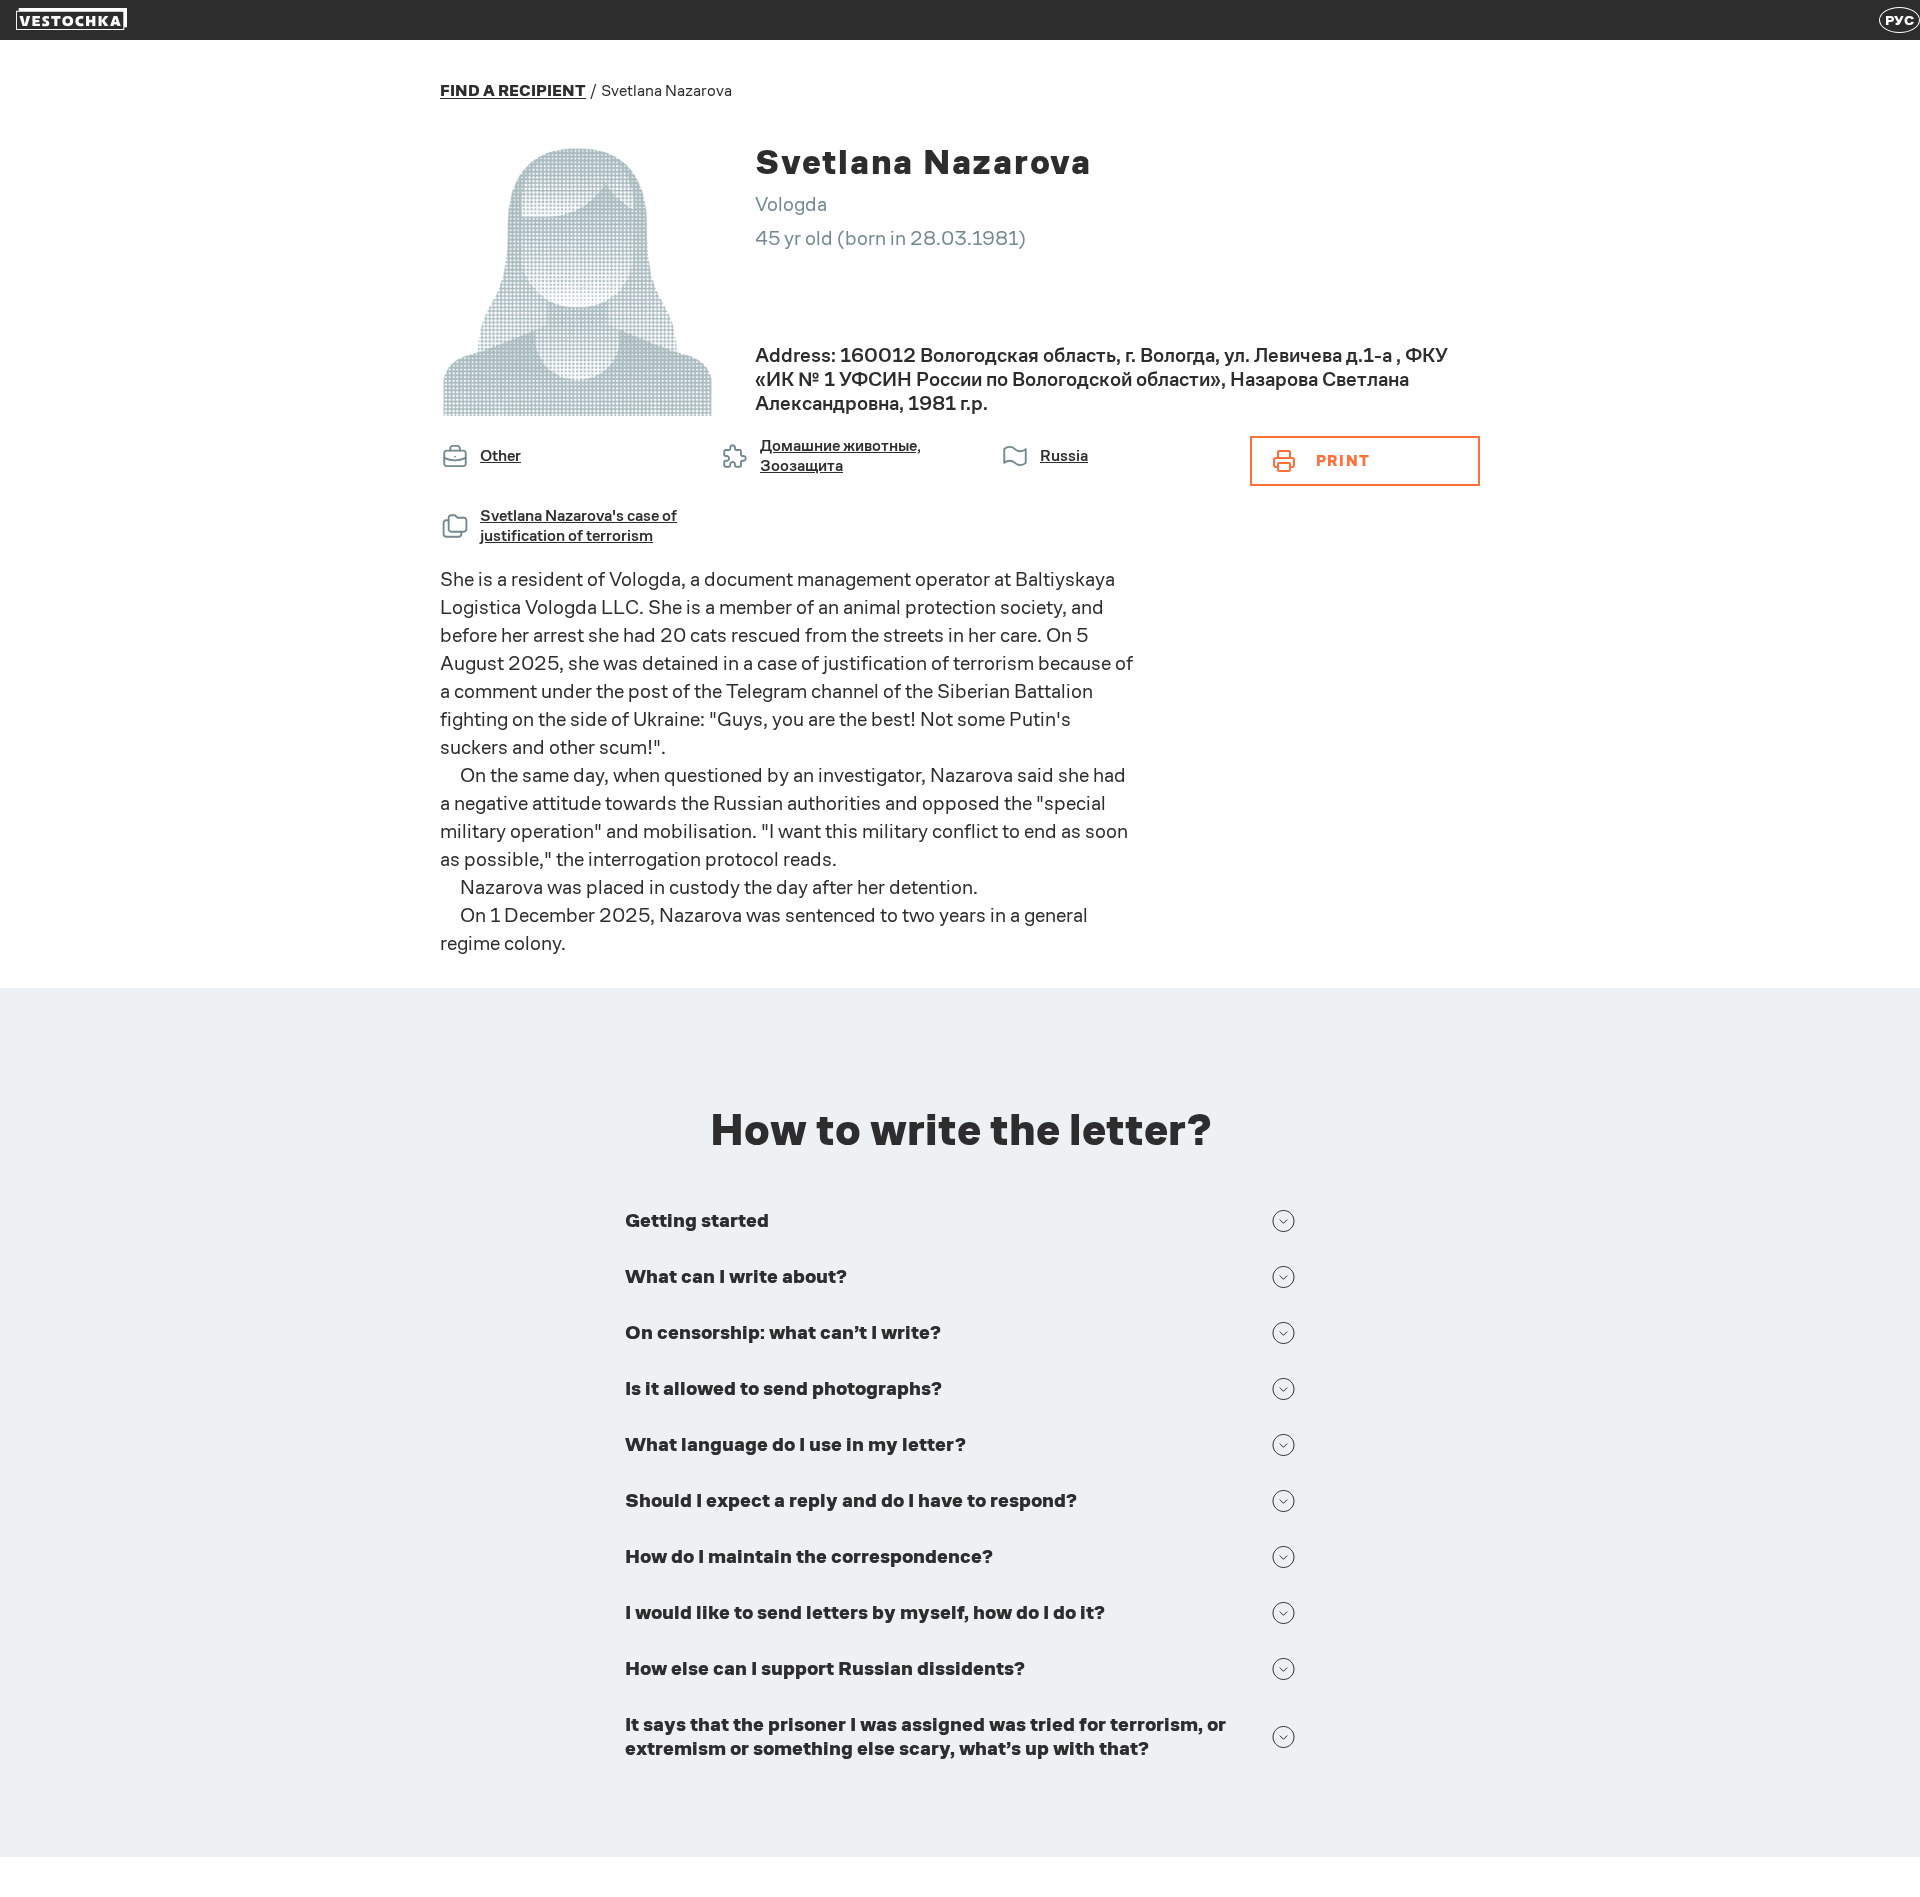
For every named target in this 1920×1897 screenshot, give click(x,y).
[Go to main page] (71, 20)
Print (1343, 460)
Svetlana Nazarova (666, 90)
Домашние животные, (840, 445)
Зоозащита (801, 465)
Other (500, 455)
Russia (1064, 455)
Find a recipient (513, 91)
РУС (1899, 20)
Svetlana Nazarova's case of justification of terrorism (578, 525)
